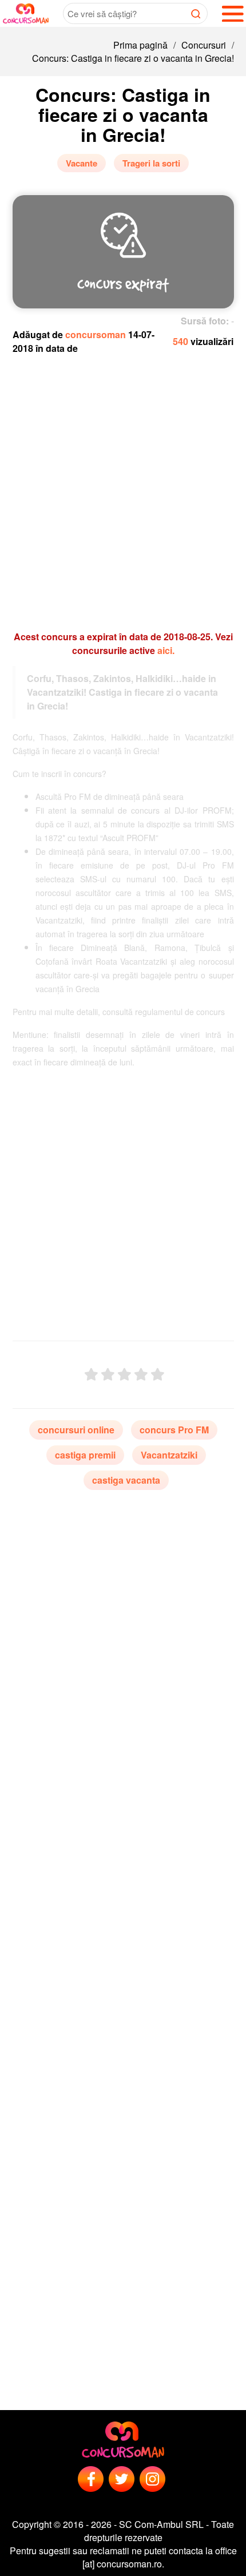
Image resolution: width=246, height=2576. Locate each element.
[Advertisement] (123, 487)
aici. (166, 650)
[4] (141, 1375)
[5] (158, 1375)
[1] (91, 1375)
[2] (108, 1375)
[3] (124, 1375)
